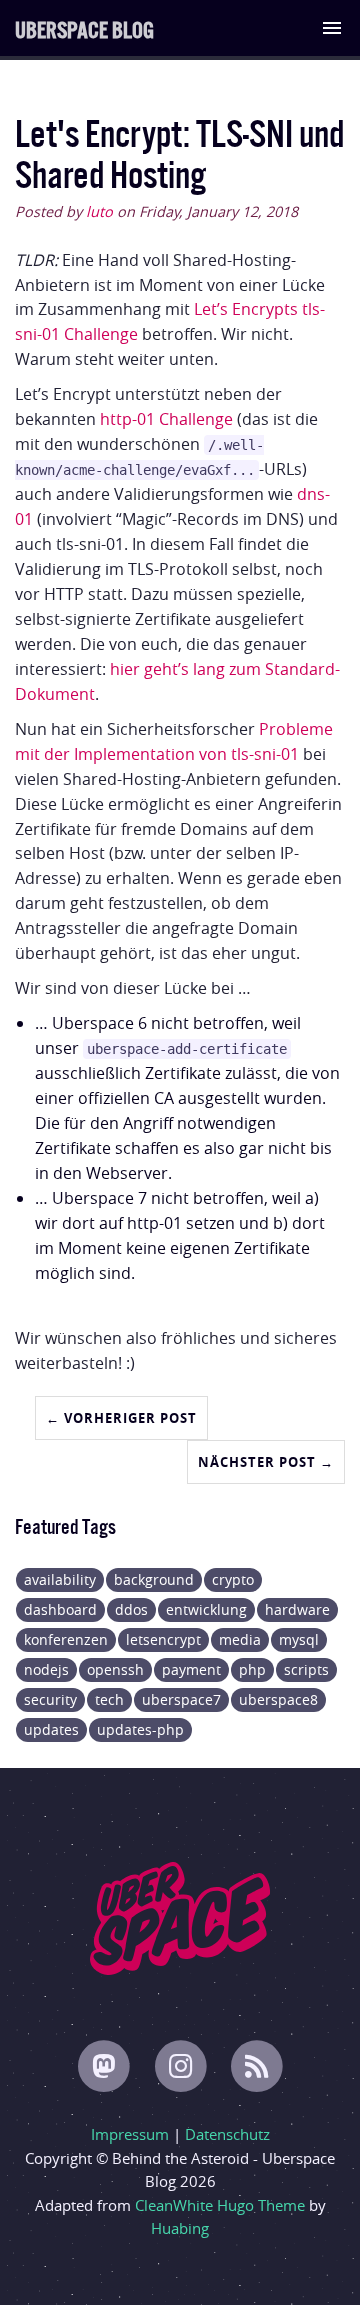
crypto (233, 1579)
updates (51, 1729)
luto (99, 211)
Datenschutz (227, 2134)
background (154, 1579)
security (50, 1699)
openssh (115, 1669)
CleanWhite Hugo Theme (220, 2205)
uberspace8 (278, 1699)
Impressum (130, 2134)
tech (109, 1699)
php (252, 1669)
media (240, 1639)
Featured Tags (65, 1525)
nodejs (46, 1669)
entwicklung (206, 1609)
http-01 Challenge (166, 419)
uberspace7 (181, 1699)
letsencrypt (163, 1639)
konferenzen (66, 1639)
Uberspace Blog (84, 27)
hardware (297, 1609)
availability (60, 1579)
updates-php (140, 1729)
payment (191, 1669)
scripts (306, 1669)
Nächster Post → (266, 1462)
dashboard (60, 1609)
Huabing (180, 2228)
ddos (131, 1609)
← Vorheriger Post (121, 1418)
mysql (299, 1639)
